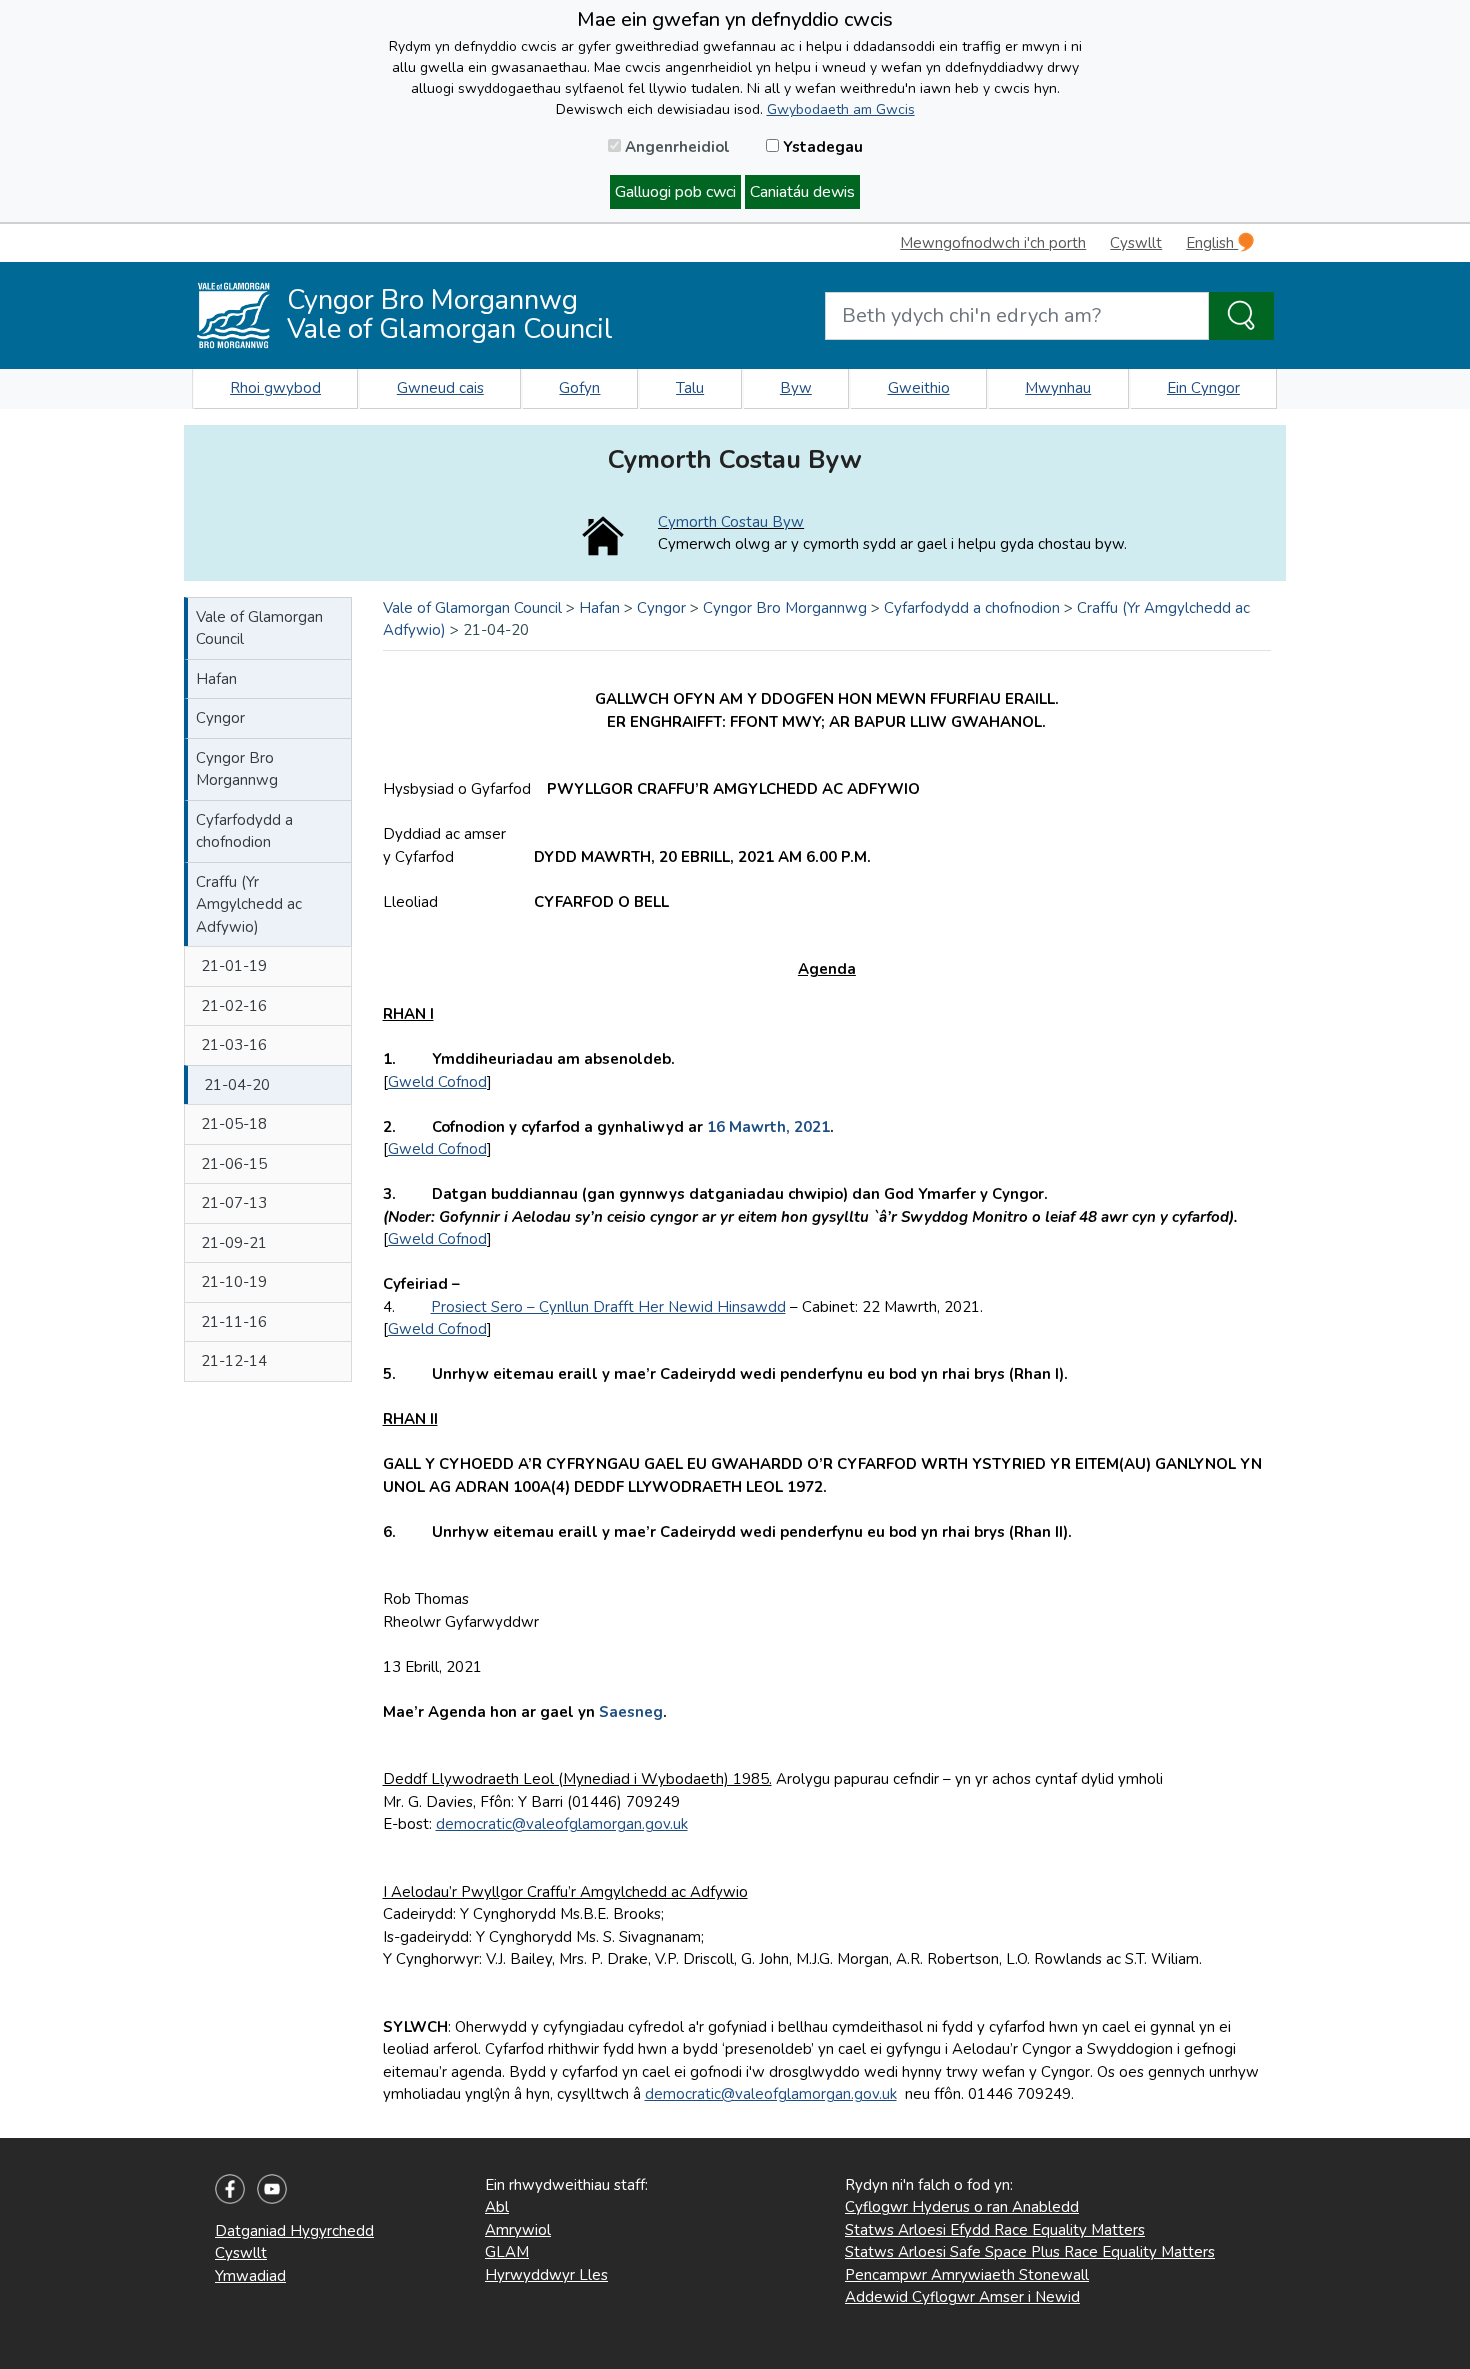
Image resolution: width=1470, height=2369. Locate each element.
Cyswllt (1136, 243)
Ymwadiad (250, 2276)
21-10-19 (234, 1282)
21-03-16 (234, 1045)
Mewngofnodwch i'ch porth (993, 243)
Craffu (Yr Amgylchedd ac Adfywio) (249, 904)
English (1212, 243)
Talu (690, 388)
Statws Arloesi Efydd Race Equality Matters (995, 2230)
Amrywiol (518, 2230)
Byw (796, 388)
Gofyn (579, 388)
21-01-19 (234, 966)
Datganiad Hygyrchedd (294, 2231)
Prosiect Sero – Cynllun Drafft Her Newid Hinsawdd (608, 1307)
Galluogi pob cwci (675, 192)
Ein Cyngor (1203, 388)
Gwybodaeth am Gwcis (841, 109)
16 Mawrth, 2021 (768, 1127)
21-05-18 (234, 1124)
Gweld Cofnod (437, 1082)
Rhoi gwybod (275, 388)
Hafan (216, 679)
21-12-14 (234, 1361)
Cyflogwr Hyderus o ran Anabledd (962, 2207)
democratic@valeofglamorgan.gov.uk (562, 1824)
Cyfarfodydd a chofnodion (244, 831)
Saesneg (631, 1712)
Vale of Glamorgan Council (259, 628)
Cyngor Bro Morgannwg (237, 769)
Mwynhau (1058, 388)
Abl (497, 2207)
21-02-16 (234, 1006)
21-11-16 (234, 1322)
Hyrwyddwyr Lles (546, 2275)
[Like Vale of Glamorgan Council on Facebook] (230, 2188)
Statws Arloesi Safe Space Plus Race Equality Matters (1030, 2252)
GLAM (507, 2252)
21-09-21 (234, 1243)
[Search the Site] (1241, 316)
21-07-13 (234, 1203)
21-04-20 (237, 1085)
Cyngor (220, 718)
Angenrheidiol (675, 147)
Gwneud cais (440, 388)
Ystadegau (821, 147)
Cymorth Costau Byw (731, 522)
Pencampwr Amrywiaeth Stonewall (967, 2275)
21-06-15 (234, 1164)
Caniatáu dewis (802, 192)
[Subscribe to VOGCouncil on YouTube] (272, 2188)
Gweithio (919, 388)
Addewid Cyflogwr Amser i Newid (962, 2297)
